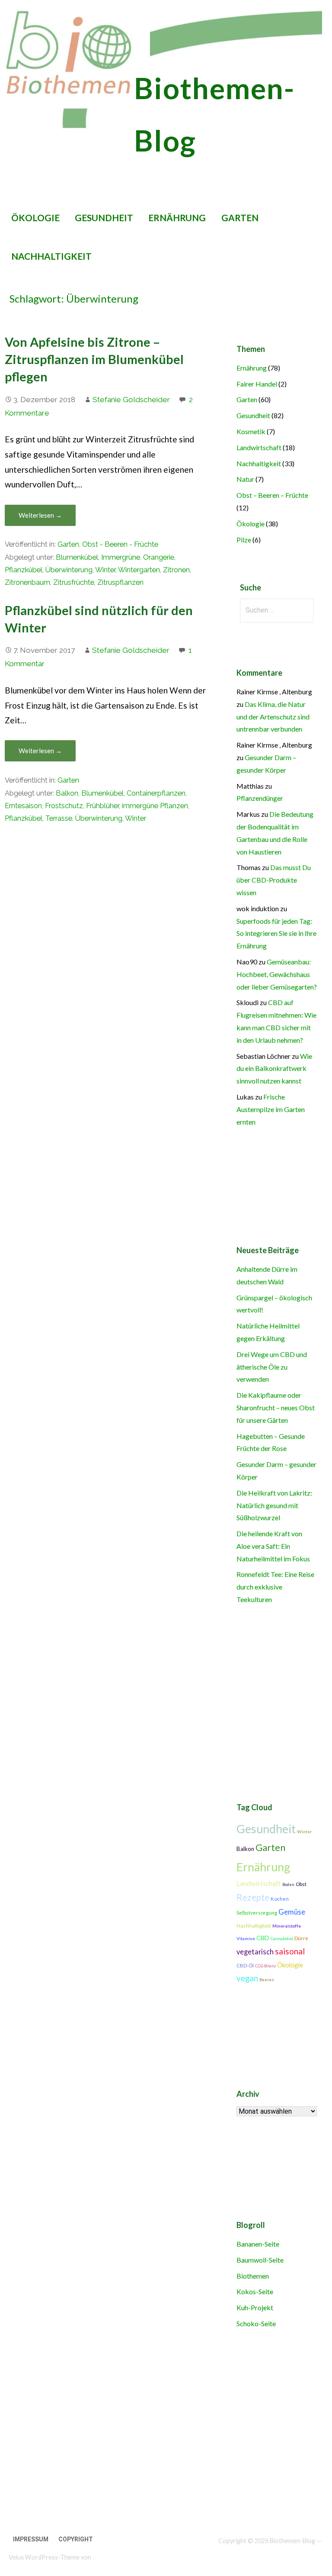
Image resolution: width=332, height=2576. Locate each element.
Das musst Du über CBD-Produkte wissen (274, 880)
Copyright (76, 2539)
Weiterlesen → (40, 515)
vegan (247, 1978)
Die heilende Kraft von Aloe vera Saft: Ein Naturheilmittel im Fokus (273, 1546)
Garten (240, 218)
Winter (105, 570)
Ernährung (177, 218)
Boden (288, 1884)
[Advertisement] (163, 2437)
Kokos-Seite (255, 2291)
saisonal (290, 1951)
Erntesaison (23, 806)
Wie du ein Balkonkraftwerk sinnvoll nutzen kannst (274, 1069)
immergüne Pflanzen (155, 806)
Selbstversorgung (257, 1913)
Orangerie (159, 557)
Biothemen (253, 2276)
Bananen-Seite (258, 2244)
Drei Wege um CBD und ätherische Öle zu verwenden (272, 1367)
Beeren (267, 1980)
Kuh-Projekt (255, 2307)
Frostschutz (64, 806)
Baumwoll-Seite (260, 2260)
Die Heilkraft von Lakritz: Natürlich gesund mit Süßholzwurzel (274, 1505)
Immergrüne (121, 557)
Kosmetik (251, 431)
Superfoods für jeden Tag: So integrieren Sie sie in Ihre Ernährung (276, 933)
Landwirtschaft (259, 447)
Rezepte (253, 1897)
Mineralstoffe (287, 1926)
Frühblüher (102, 806)
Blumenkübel (77, 557)
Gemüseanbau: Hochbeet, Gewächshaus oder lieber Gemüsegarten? (277, 974)
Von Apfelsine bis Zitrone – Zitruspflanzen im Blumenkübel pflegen (94, 359)
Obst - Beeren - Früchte (120, 544)
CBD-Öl (245, 1965)
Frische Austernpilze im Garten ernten (271, 1109)
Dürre (301, 1938)
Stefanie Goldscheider (131, 400)
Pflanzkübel (24, 570)
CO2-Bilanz (265, 1966)
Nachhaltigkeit (51, 256)
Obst (301, 1884)
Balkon (67, 793)
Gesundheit (104, 218)
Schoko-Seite (256, 2323)
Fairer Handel (257, 384)
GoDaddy (105, 2557)
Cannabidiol (282, 1939)
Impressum (31, 2539)
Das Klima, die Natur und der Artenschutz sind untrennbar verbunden (273, 717)
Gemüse (292, 1912)
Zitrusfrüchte (74, 582)
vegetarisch (255, 1952)
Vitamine (246, 1938)
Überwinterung (69, 570)
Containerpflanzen (156, 793)
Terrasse (59, 818)
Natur (245, 479)
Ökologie (35, 218)
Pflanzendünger (260, 798)
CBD (263, 1938)
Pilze (244, 540)
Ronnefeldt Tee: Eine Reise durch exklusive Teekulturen (275, 1587)
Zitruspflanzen (120, 582)
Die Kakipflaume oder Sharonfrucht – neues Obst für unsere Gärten (276, 1407)
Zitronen (176, 570)
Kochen (280, 1899)
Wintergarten (139, 570)
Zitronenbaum (27, 582)
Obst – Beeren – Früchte (272, 495)
